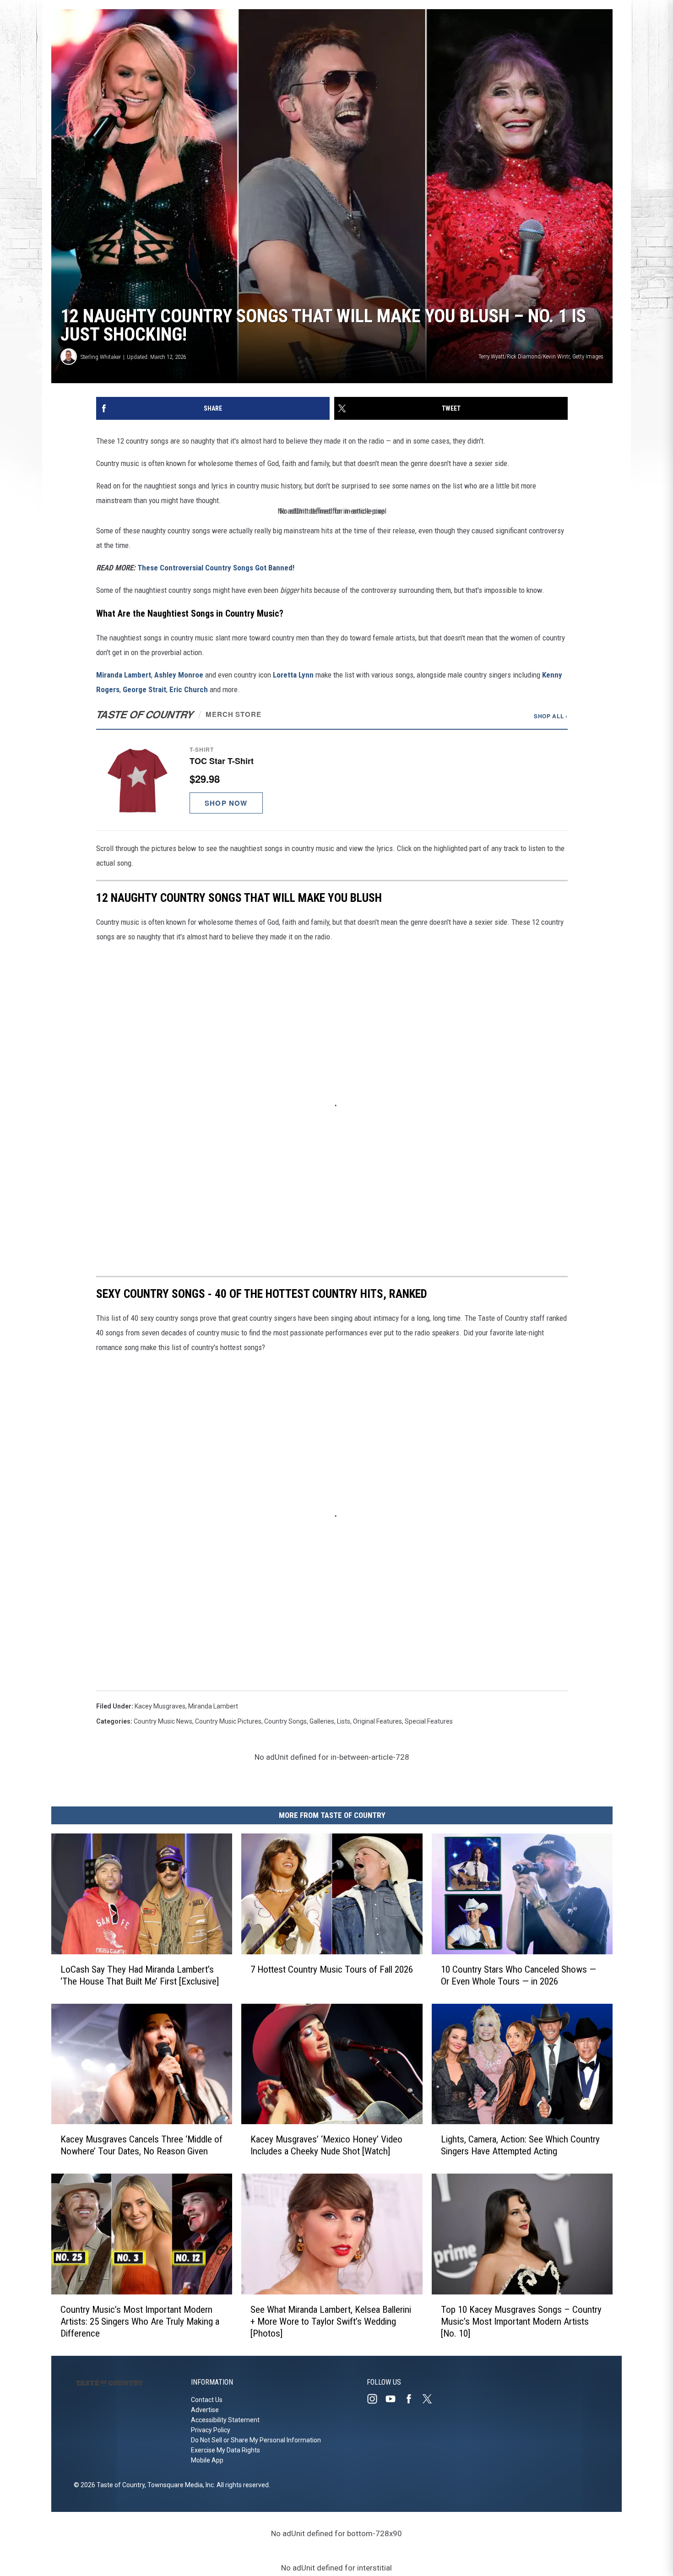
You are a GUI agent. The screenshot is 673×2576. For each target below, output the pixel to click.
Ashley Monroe (179, 675)
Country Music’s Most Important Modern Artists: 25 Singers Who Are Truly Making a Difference (140, 2321)
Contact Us (207, 2400)
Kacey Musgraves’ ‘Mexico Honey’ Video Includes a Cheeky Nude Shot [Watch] (326, 2145)
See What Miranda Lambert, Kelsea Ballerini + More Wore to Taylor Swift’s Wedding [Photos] (331, 2321)
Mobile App (207, 2460)
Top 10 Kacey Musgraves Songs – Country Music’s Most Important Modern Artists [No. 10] (521, 2321)
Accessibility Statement (225, 2420)
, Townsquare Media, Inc (179, 2485)
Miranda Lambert (124, 675)
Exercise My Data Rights (225, 2450)
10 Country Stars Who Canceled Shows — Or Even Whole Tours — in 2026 (518, 1975)
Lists (344, 1721)
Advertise (205, 2410)
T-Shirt (202, 749)
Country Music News (163, 1721)
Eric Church (189, 689)
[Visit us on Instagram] (376, 2399)
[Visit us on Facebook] (412, 2399)
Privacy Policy (211, 2430)
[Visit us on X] (431, 2399)
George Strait (144, 689)
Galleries (322, 1721)
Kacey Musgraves (160, 1706)
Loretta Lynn (293, 675)
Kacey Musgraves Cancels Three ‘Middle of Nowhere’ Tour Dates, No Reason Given (141, 2145)
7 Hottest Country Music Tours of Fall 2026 (332, 1969)
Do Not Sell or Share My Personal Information (256, 2440)
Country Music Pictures (228, 1721)
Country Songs (285, 1721)
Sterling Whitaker (101, 357)
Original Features (377, 1721)
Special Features (429, 1721)
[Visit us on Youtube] (394, 2399)
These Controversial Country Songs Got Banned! (216, 568)
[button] (332, 780)
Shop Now (226, 803)
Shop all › (551, 716)
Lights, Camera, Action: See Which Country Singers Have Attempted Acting (520, 2145)
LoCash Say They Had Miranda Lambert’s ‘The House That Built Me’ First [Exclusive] (140, 1975)
